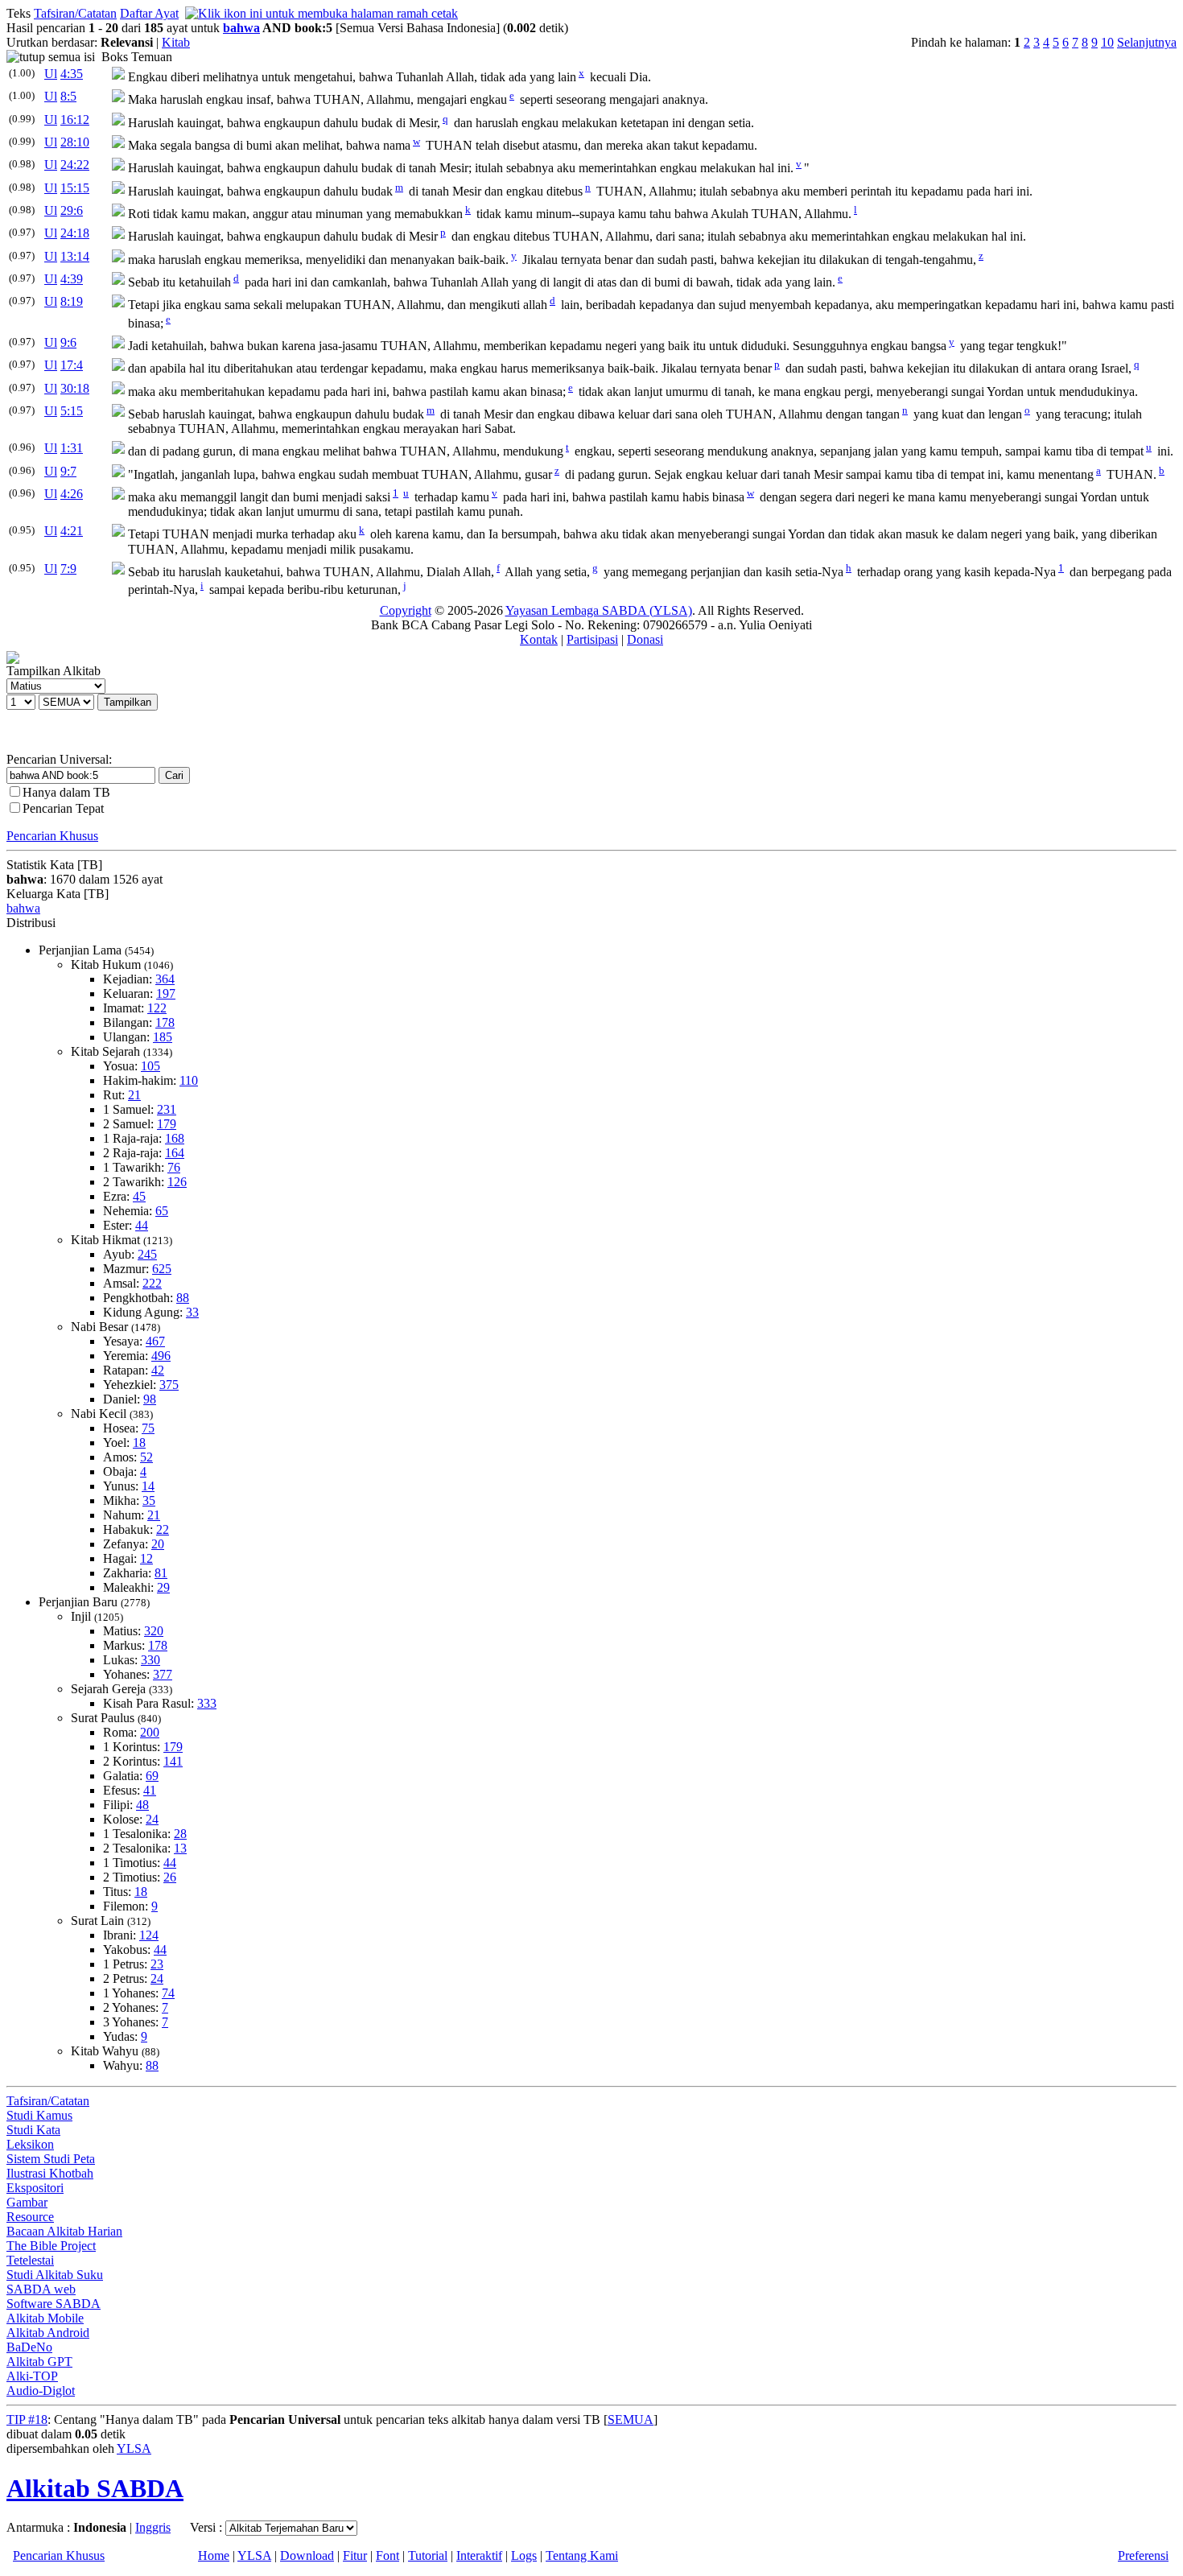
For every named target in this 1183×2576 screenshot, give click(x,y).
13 (180, 1848)
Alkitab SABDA (95, 2488)
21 (134, 1095)
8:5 (68, 96)
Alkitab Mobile (45, 2318)
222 (152, 1283)
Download (307, 2555)
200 (150, 1732)
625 (162, 1269)
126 (177, 1182)
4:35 (72, 74)
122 (157, 1008)
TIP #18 (27, 2419)
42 (158, 1370)
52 (146, 1457)
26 (170, 1877)
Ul (51, 74)
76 (174, 1167)
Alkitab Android (48, 2333)
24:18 (75, 233)
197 (166, 993)
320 (154, 1631)
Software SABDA (54, 2304)
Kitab (176, 42)
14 (148, 1486)
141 (173, 1761)
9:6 (68, 342)
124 (149, 1935)
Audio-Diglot (41, 2391)
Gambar (27, 2202)
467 (155, 1341)
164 (175, 1153)
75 (148, 1428)
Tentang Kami (582, 2555)
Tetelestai (30, 2260)
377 (163, 1674)
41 (150, 1790)
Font (387, 2555)
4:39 (72, 279)
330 (150, 1660)
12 (146, 1558)
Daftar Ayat (149, 13)
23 (157, 1964)
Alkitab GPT (39, 2362)
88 (183, 1298)
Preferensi (1143, 2555)
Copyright (406, 610)
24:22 (75, 165)
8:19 (72, 301)
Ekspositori (35, 2188)
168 (175, 1138)
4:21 (72, 531)
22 (163, 1529)
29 (163, 1587)
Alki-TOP (32, 2376)
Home (214, 2555)
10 (1107, 42)
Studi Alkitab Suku (55, 2275)
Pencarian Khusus (52, 836)
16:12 (75, 120)
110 (189, 1080)
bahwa (241, 28)
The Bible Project (51, 2246)
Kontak (539, 639)
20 (158, 1544)
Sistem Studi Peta (51, 2159)
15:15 (75, 188)
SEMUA (631, 2419)
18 (139, 1443)
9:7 (68, 471)
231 (167, 1109)
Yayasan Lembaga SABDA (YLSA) (599, 610)
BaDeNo (29, 2347)
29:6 (72, 210)
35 (149, 1500)
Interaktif (479, 2555)
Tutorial (428, 2555)
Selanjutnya (1147, 42)
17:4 (72, 365)
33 (192, 1312)
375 (169, 1385)
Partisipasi (592, 639)
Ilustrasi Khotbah (50, 2173)
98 (150, 1399)
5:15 (72, 411)
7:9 (68, 569)
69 (152, 1776)
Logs (524, 2555)
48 (142, 1805)
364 (165, 979)
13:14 (75, 256)
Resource (30, 2217)
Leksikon (30, 2144)
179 (167, 1124)
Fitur (355, 2555)
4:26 (72, 494)
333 (207, 1703)
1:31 (72, 448)
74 (168, 1993)
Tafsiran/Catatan (75, 13)
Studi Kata (33, 2130)
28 (180, 1834)
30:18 (75, 388)
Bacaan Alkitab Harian (64, 2231)
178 (165, 1022)
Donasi (645, 639)
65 (162, 1211)
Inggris (153, 2527)
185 (163, 1037)
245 (147, 1254)
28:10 (75, 142)
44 (142, 1225)
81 (161, 1573)
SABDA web (41, 2289)
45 (139, 1196)
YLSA (134, 2448)
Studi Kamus (39, 2115)
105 (150, 1066)
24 (152, 1819)
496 (161, 1356)
